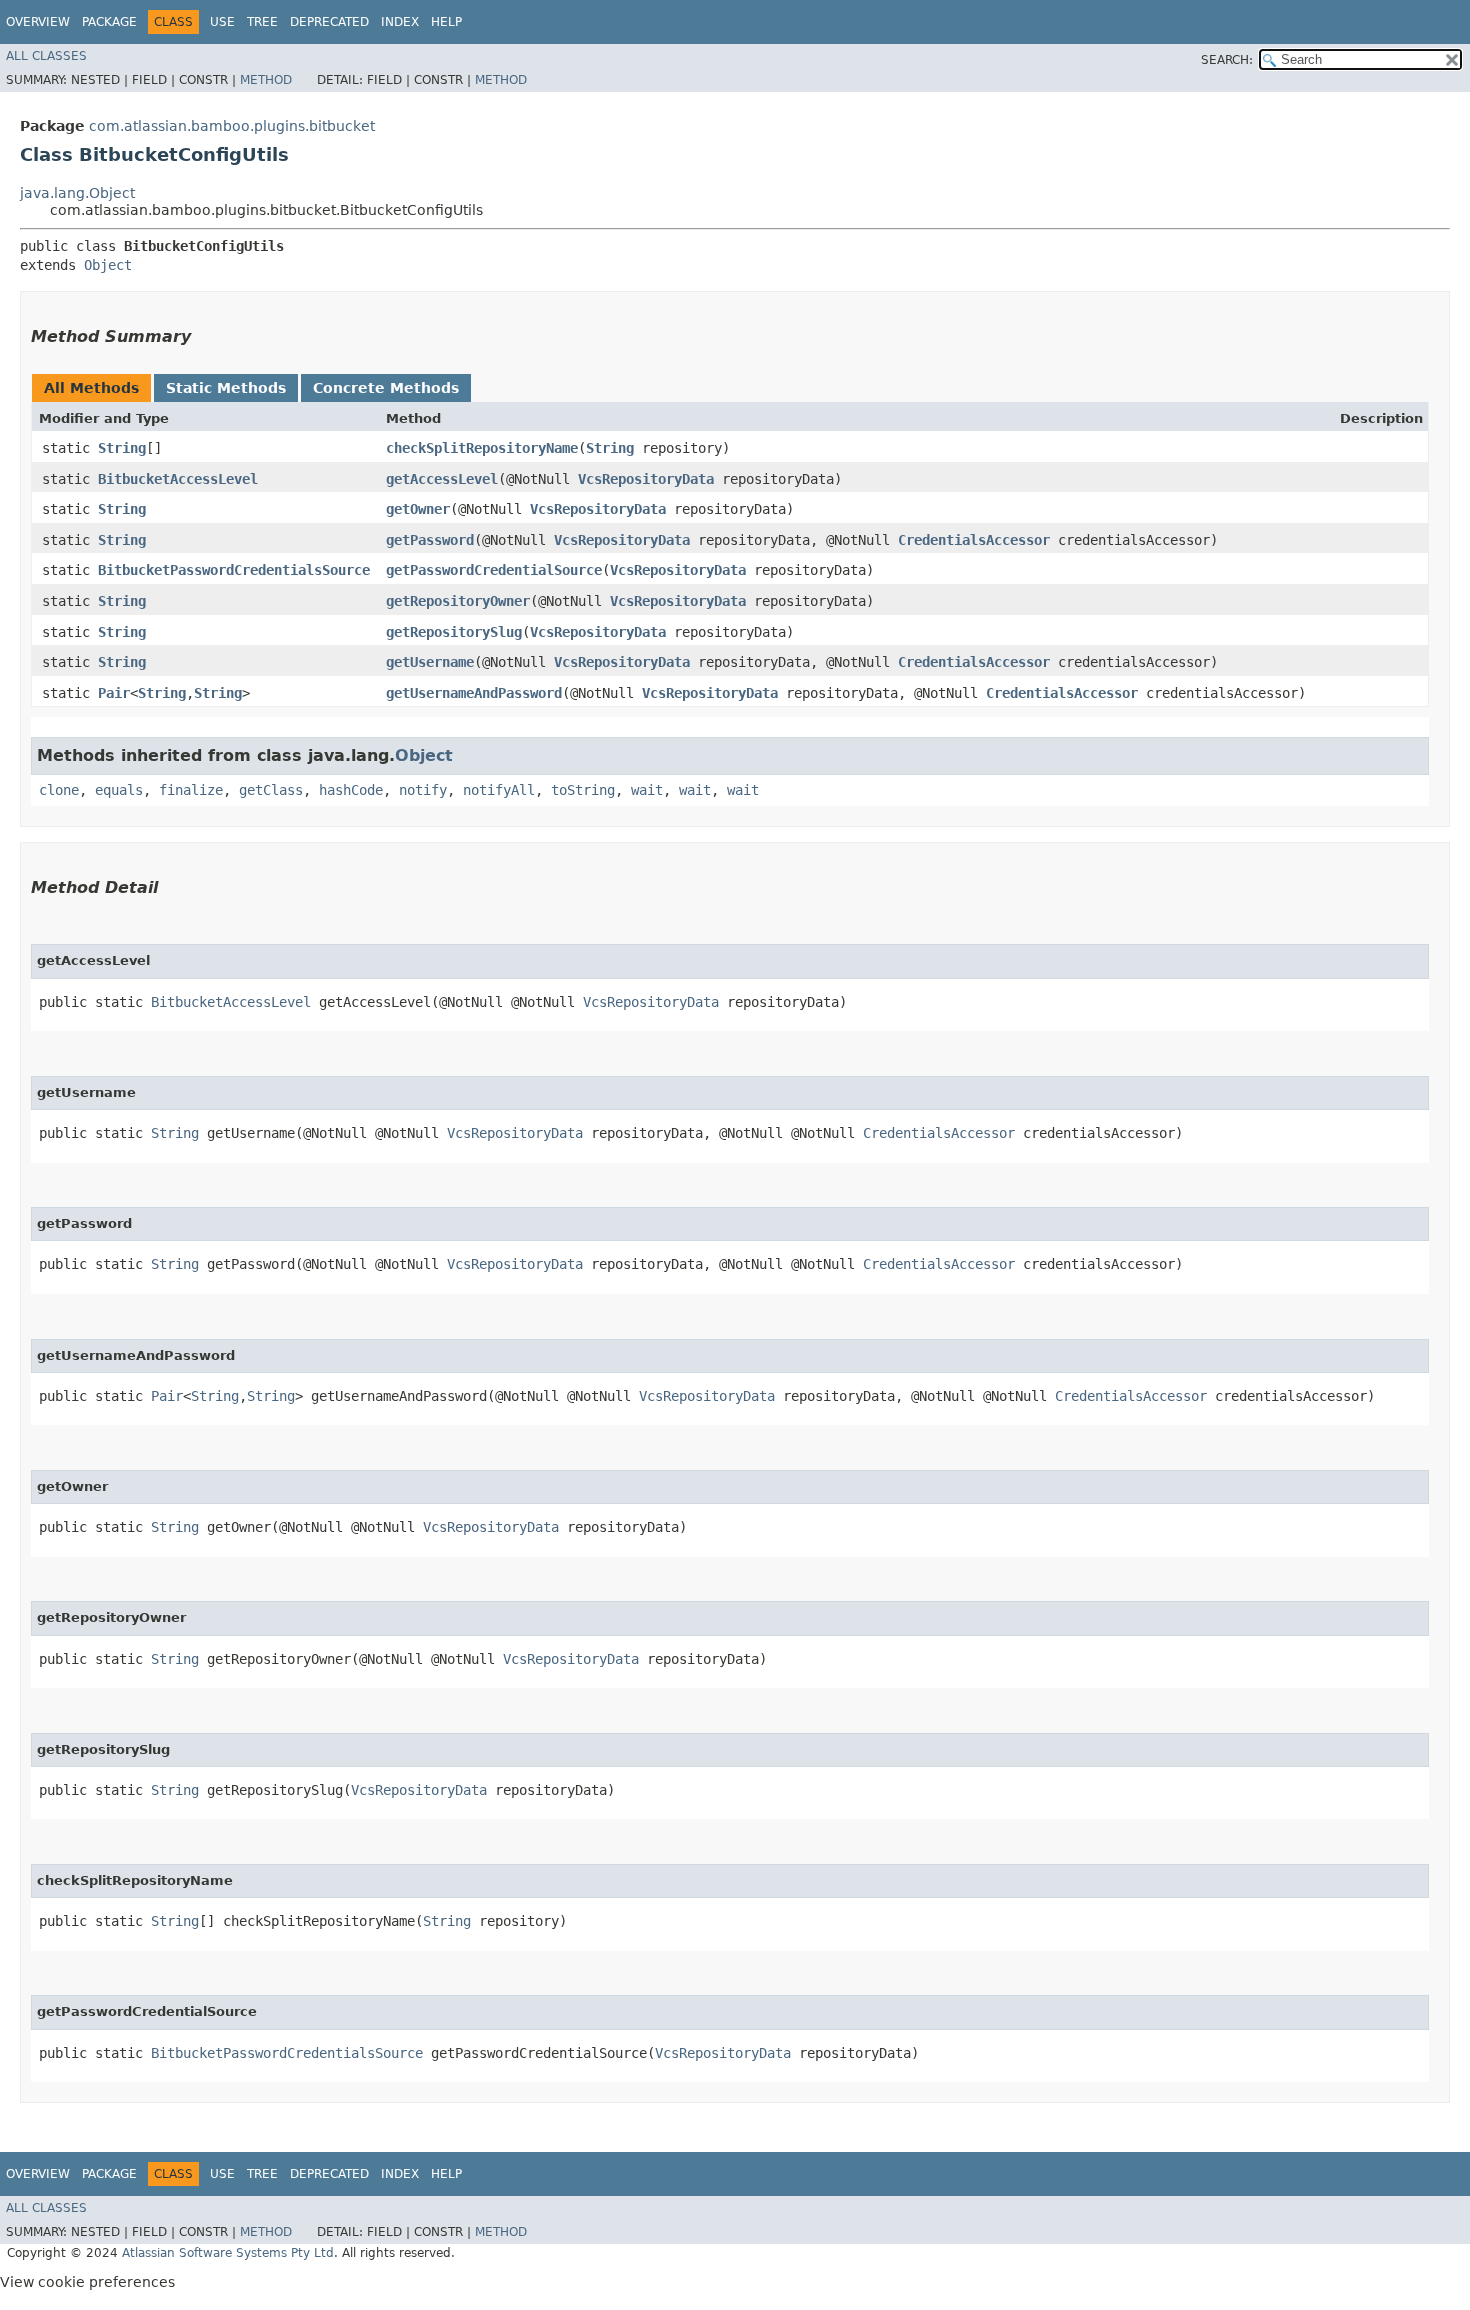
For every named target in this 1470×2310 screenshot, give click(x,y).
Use (222, 22)
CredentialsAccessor (974, 540)
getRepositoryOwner (458, 601)
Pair (114, 693)
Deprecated (329, 22)
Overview (38, 22)
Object (108, 265)
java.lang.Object (77, 193)
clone (59, 790)
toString (583, 790)
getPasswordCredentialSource (494, 570)
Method (266, 80)
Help (446, 22)
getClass (271, 790)
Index (400, 22)
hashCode (351, 790)
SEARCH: (1227, 60)
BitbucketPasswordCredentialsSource (234, 570)
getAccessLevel (442, 479)
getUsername (430, 662)
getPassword (430, 540)
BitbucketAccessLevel (178, 479)
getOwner (418, 509)
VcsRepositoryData (646, 479)
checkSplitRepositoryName (482, 448)
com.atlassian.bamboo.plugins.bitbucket (232, 126)
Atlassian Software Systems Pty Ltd (228, 2253)
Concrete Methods (386, 388)
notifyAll (499, 790)
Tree (262, 22)
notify (423, 790)
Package (109, 22)
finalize (191, 790)
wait (647, 790)
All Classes (46, 56)
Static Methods (226, 388)
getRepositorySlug (454, 632)
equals (119, 790)
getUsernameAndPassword (474, 693)
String (122, 448)
